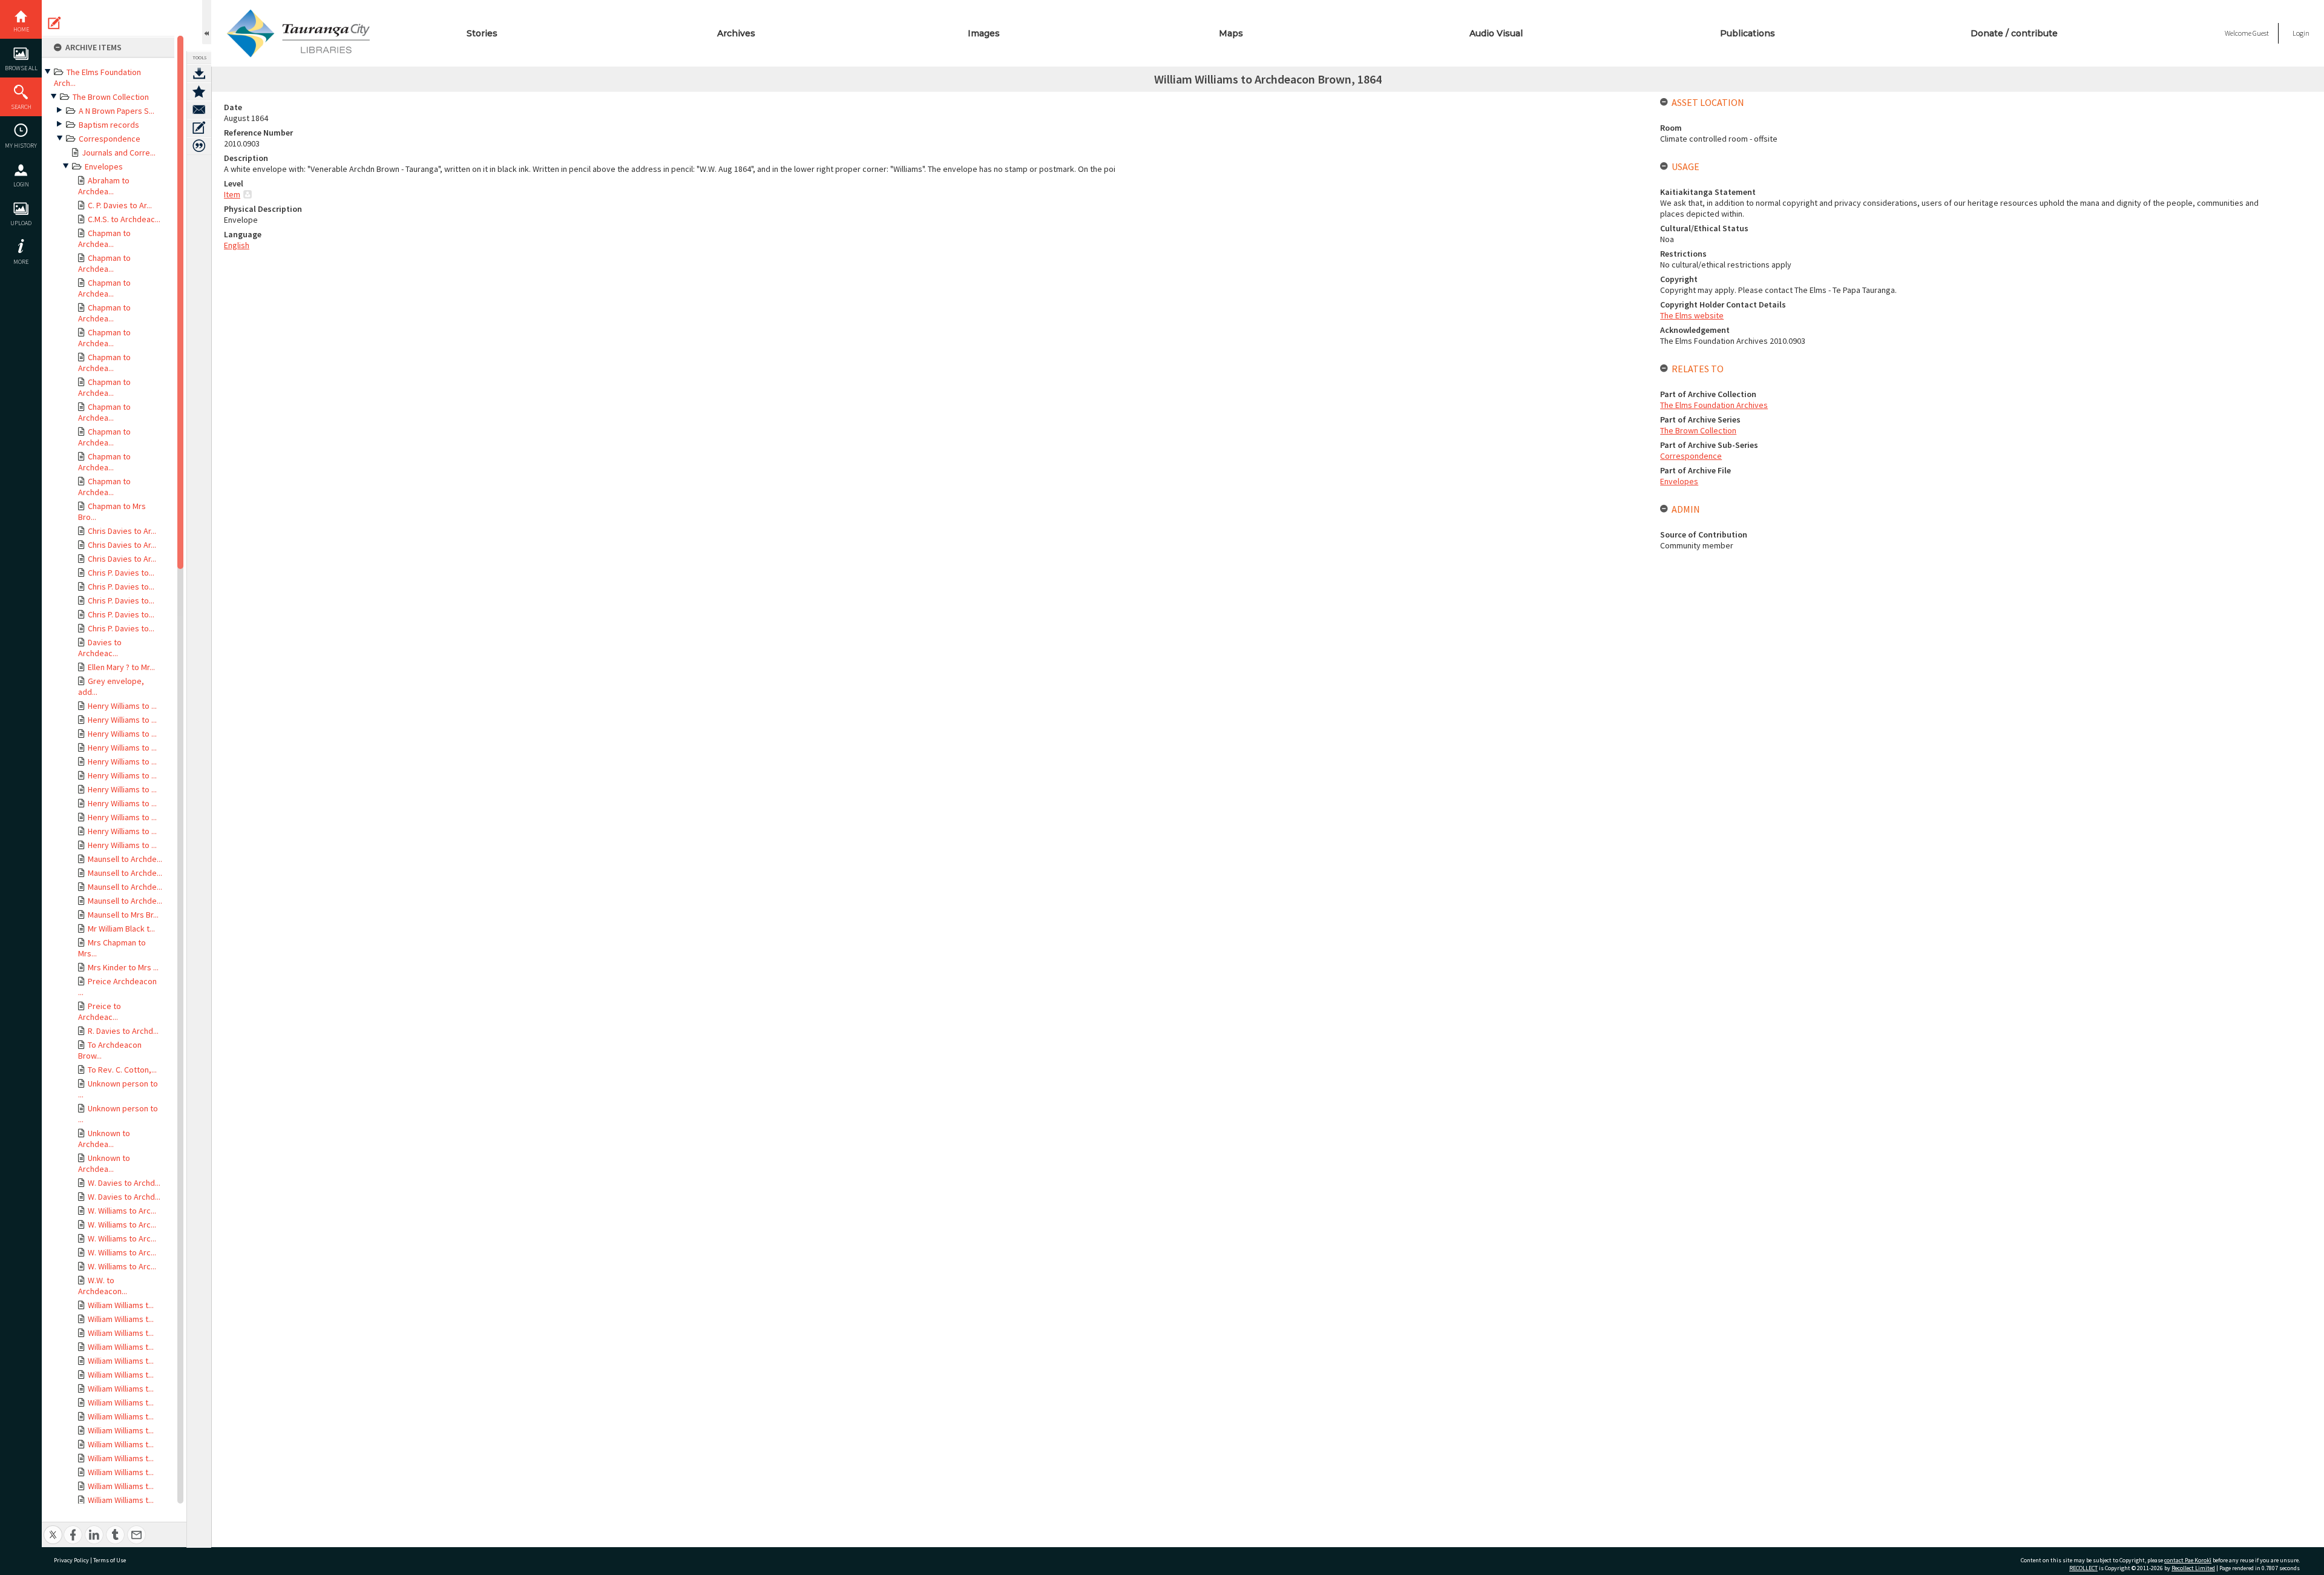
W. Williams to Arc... (122, 1211)
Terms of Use (110, 1560)
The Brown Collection (111, 97)
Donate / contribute (2014, 33)
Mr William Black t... (121, 929)
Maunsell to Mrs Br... (123, 915)
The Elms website (1692, 315)
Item (232, 194)
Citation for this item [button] (199, 146)
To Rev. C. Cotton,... (122, 1070)
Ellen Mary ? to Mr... (121, 667)
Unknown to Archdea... (104, 1139)
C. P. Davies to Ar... (120, 205)
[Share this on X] (53, 1528)
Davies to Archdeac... (100, 648)
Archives (736, 33)
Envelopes (104, 166)
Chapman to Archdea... (104, 238)
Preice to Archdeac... (100, 1011)
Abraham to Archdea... (104, 186)
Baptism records (109, 125)
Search (21, 107)
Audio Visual (1496, 33)
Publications (1748, 33)
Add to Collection (199, 91)
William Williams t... (121, 1305)
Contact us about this (199, 110)
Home (21, 29)
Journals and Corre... (119, 153)
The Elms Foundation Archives (1714, 405)
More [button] (21, 262)
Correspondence (110, 139)
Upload (21, 223)
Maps (1231, 33)
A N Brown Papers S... (117, 111)
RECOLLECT (2083, 1568)
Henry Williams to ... (122, 706)
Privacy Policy (71, 1560)
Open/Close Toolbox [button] (207, 22)
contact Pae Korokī (2188, 1560)
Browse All (21, 68)
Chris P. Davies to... (121, 573)
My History (21, 146)
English (237, 245)
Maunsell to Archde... (125, 859)
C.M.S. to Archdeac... (124, 219)
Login (21, 184)
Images (984, 33)
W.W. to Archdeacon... (103, 1286)
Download (199, 73)
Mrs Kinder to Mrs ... (123, 967)
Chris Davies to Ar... (122, 531)
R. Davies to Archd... (123, 1031)
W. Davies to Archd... (124, 1183)
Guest (2261, 33)
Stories (482, 33)
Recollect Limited (2193, 1568)
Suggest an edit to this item (54, 23)
